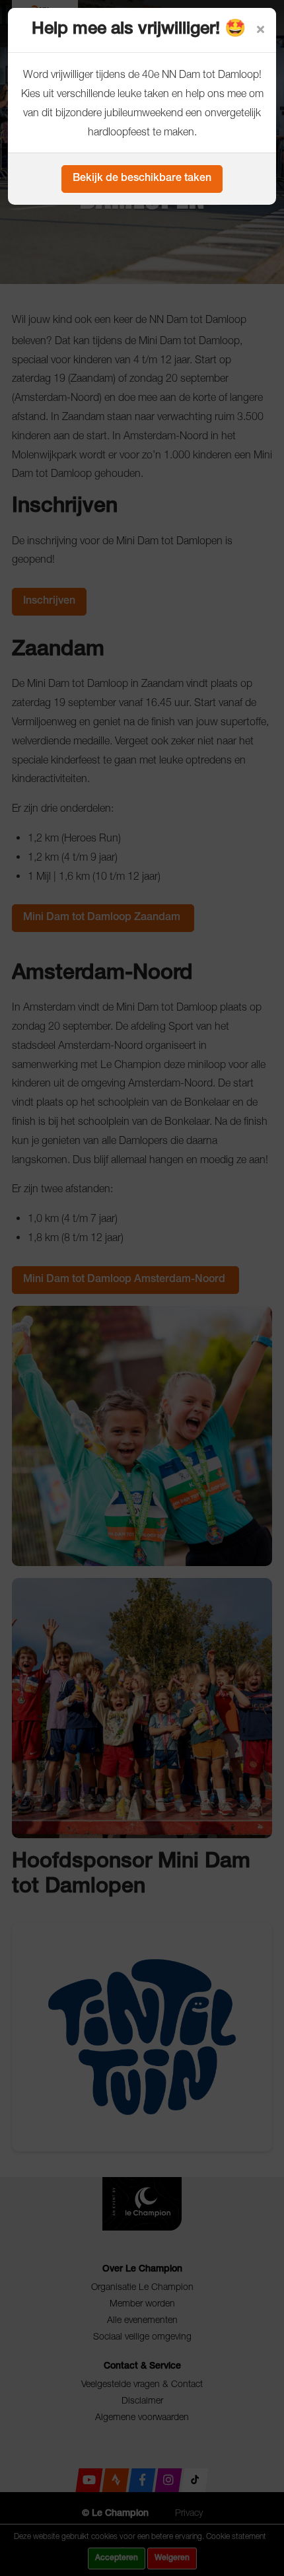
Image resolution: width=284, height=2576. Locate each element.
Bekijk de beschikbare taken (142, 179)
